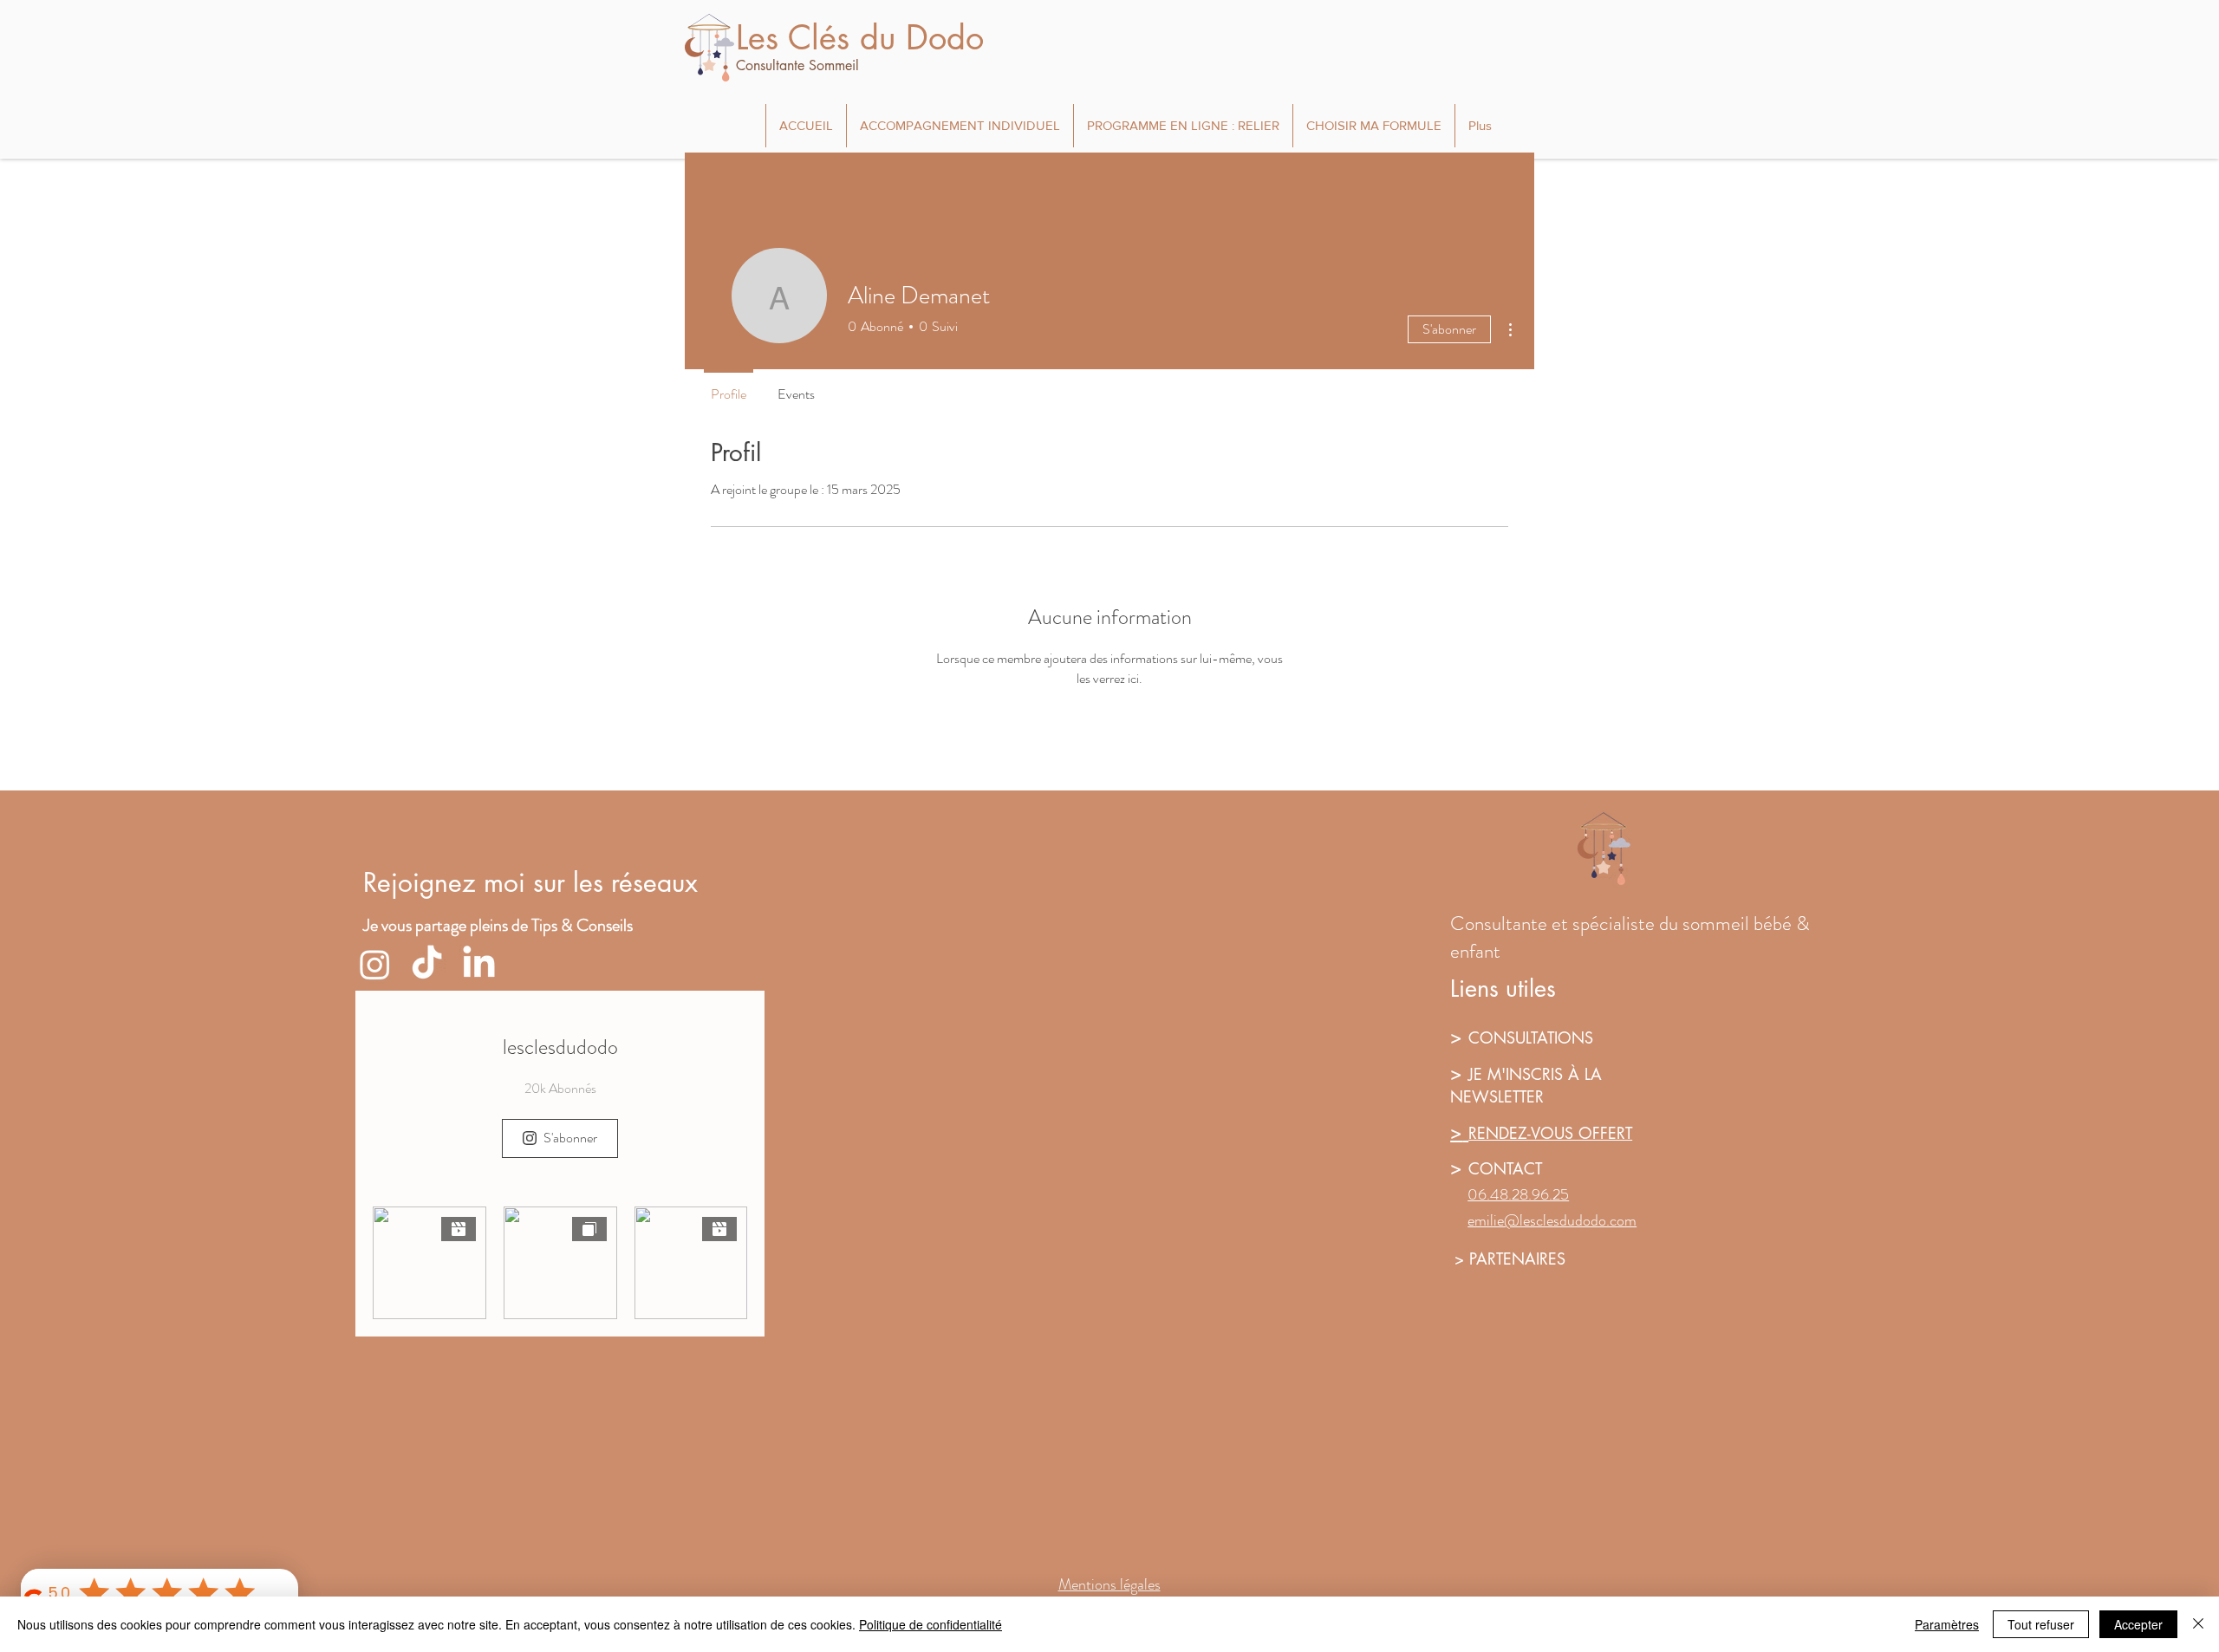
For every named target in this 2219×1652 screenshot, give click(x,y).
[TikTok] (427, 964)
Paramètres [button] (1947, 1624)
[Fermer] (2198, 1624)
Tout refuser (2041, 1624)
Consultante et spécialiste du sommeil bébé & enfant (1630, 937)
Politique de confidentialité (931, 1624)
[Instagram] (375, 964)
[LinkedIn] (479, 964)
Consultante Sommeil (797, 65)
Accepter (2138, 1624)
